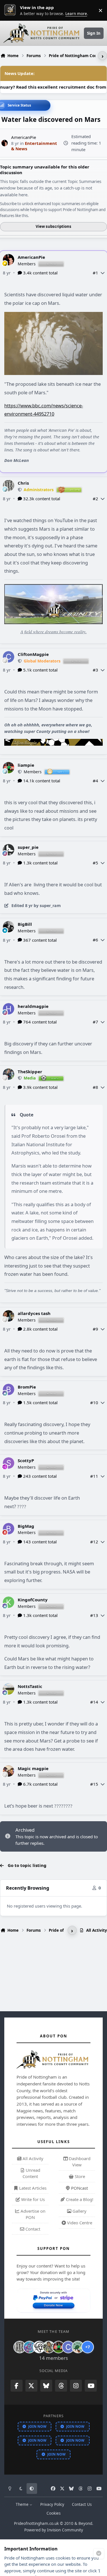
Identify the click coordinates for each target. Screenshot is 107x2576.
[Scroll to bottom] (99, 2554)
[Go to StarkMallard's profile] (78, 2347)
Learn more (11, 10)
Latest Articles (32, 2188)
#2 (95, 499)
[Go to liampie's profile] (9, 768)
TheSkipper (30, 1072)
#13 (94, 1615)
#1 (95, 273)
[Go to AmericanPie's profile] (5, 143)
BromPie (27, 1387)
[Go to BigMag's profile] (9, 1529)
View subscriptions (53, 226)
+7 (88, 2347)
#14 (94, 1702)
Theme (23, 2504)
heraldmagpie (33, 1006)
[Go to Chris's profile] (9, 485)
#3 (95, 670)
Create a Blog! (79, 2199)
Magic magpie (33, 1768)
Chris (23, 483)
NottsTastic (30, 1686)
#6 (95, 940)
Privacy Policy (52, 2504)
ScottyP (26, 1460)
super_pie (28, 847)
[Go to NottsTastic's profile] (9, 1689)
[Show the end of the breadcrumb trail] (102, 56)
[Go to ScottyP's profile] (9, 1463)
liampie (26, 765)
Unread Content (31, 2173)
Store (79, 2176)
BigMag (26, 1526)
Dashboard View (79, 2162)
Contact (32, 2229)
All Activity (32, 2158)
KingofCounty (33, 1600)
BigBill (25, 924)
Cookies (53, 2513)
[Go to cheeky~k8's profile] (29, 2347)
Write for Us (32, 2199)
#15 (94, 1784)
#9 (95, 1329)
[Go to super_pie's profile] (9, 850)
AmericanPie (31, 257)
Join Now (37, 2426)
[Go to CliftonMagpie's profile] (9, 657)
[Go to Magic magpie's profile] (9, 1771)
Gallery (79, 2211)
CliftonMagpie (33, 654)
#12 (94, 1542)
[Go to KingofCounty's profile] (9, 1602)
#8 (95, 1087)
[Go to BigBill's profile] (9, 927)
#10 (94, 1402)
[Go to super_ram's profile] (39, 2347)
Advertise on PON (32, 2214)
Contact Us (82, 2504)
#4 (95, 781)
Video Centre (79, 2223)
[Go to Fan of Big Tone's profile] (49, 2347)
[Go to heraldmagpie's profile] (9, 1009)
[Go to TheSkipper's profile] (9, 1074)
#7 (95, 1022)
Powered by (54, 2530)
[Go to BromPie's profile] (9, 1389)
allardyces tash (34, 1313)
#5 (95, 863)
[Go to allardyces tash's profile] (9, 1316)
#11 (94, 1476)
